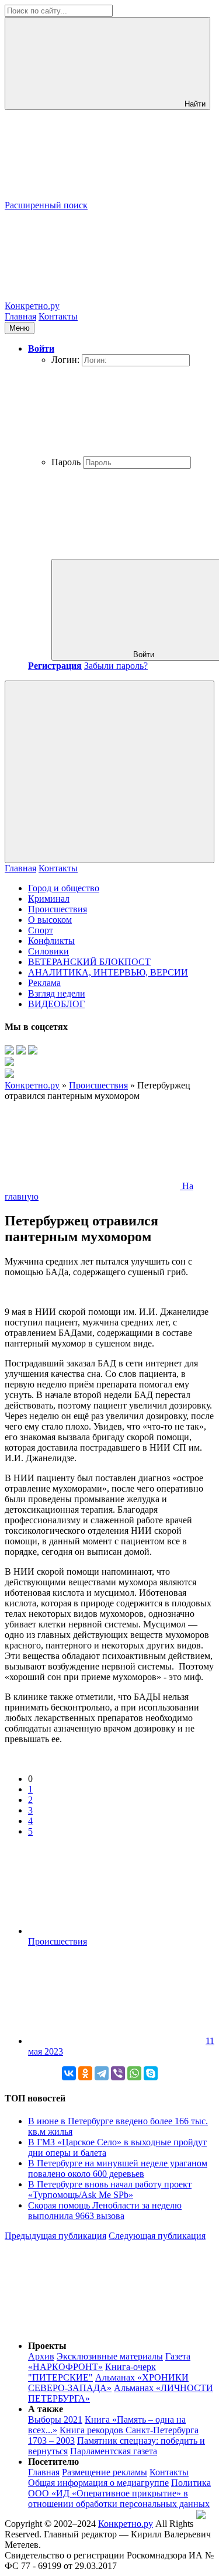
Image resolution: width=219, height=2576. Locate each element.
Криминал (49, 899)
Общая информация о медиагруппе (98, 2483)
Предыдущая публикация (55, 2236)
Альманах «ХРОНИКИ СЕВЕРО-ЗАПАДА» (108, 2383)
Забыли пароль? (116, 666)
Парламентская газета (114, 2451)
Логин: (65, 360)
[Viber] (118, 2073)
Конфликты (51, 941)
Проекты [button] (47, 2346)
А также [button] (46, 2409)
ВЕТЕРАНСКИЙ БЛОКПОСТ (89, 962)
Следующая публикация (157, 2236)
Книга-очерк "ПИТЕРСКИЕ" (92, 2372)
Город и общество (64, 888)
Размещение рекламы (105, 2472)
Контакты (58, 316)
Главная (20, 316)
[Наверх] (92, 2326)
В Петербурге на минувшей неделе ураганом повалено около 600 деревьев (118, 2168)
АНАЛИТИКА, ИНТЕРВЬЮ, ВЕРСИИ (108, 972)
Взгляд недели (57, 993)
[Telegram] (102, 2073)
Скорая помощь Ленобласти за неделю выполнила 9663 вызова (105, 2211)
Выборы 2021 (55, 2419)
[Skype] (151, 2073)
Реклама (44, 983)
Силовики (48, 951)
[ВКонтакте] (69, 2073)
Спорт (41, 930)
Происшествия (58, 909)
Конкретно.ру (126, 2524)
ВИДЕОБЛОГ (56, 1004)
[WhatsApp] (134, 2073)
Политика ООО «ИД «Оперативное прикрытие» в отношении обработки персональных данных (119, 2493)
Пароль (66, 462)
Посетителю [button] (53, 2462)
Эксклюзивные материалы (110, 2356)
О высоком (50, 920)
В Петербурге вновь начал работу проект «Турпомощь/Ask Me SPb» (110, 2189)
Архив (41, 2356)
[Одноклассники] (85, 2073)
